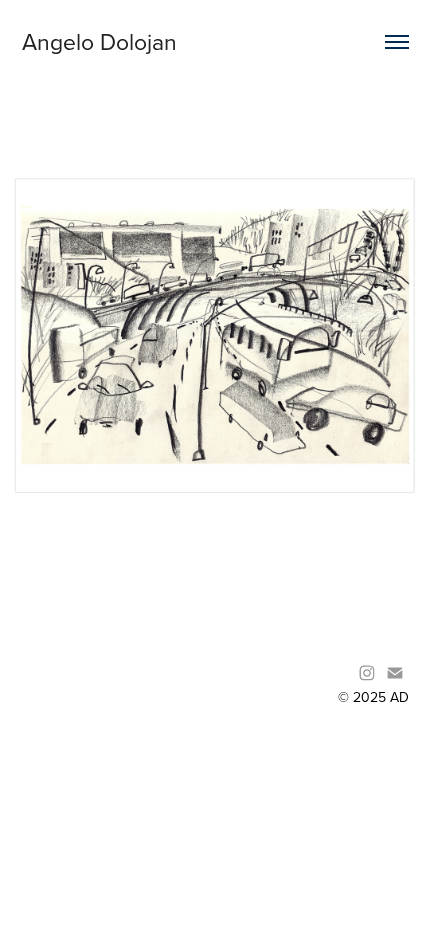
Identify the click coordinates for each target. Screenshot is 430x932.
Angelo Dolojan (99, 41)
